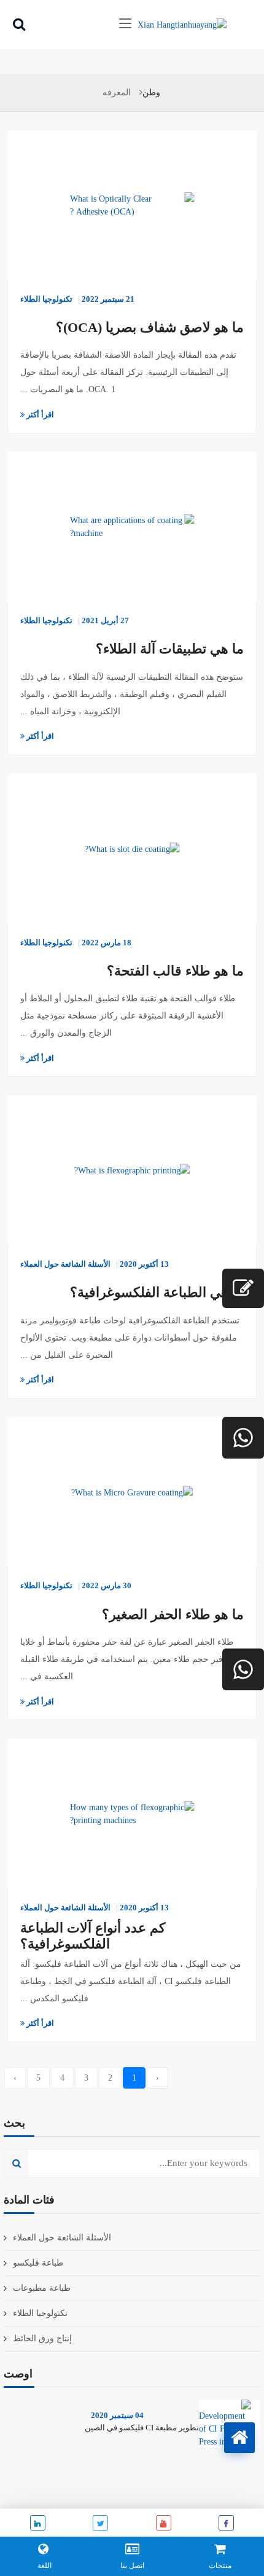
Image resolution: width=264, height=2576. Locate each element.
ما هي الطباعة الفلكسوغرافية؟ (157, 1292)
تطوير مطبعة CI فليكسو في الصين (142, 2428)
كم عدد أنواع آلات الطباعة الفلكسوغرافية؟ (93, 1936)
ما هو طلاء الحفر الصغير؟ (173, 1614)
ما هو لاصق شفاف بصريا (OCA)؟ (150, 327)
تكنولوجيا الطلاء (46, 299)
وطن (151, 93)
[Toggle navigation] (125, 24)
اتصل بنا (132, 2566)
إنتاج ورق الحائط (42, 2338)
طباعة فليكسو (38, 2263)
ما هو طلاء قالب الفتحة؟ (175, 971)
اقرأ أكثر (39, 415)
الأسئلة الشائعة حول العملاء (65, 1264)
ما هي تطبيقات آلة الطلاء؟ (170, 649)
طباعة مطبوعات (42, 2288)
